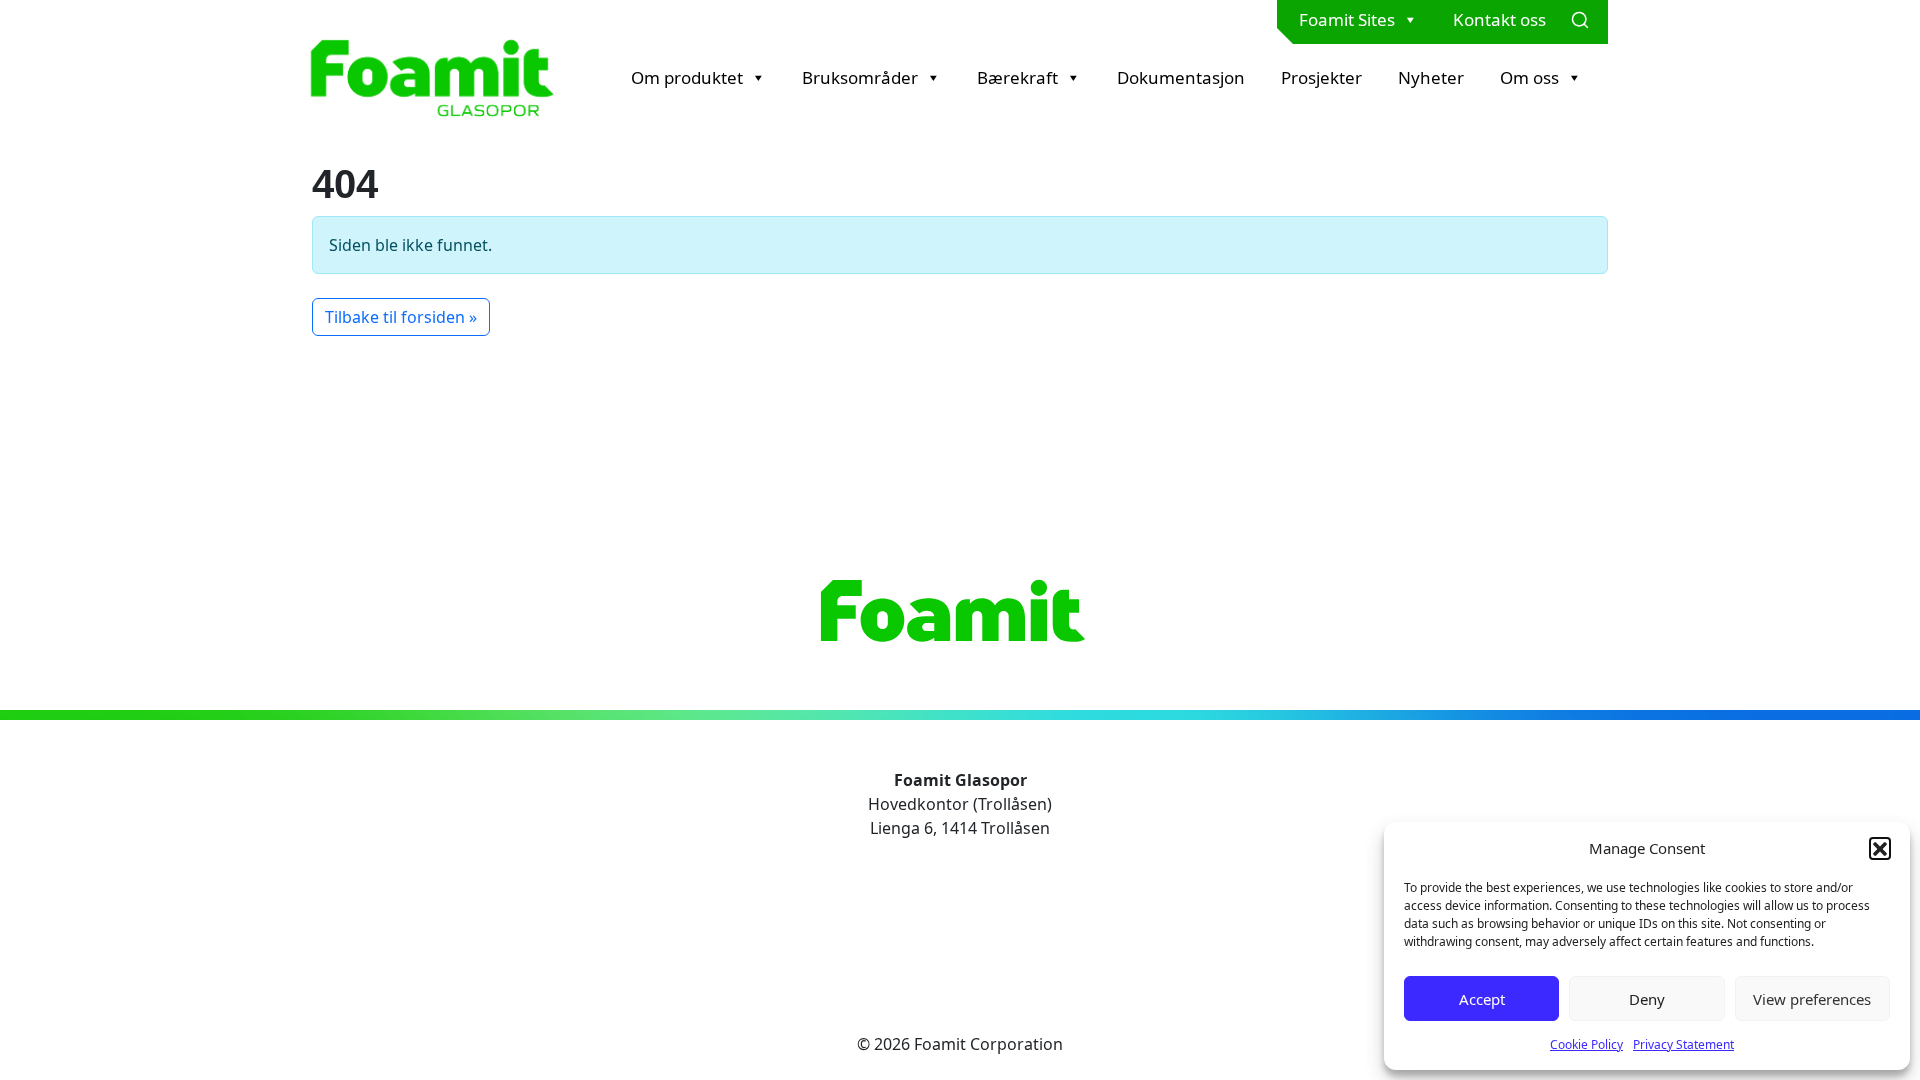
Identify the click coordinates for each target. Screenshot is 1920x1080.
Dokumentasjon (1181, 77)
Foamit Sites (1347, 19)
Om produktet (687, 77)
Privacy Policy (960, 884)
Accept (1482, 999)
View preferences (1812, 999)
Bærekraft (1017, 77)
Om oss (1529, 77)
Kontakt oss (1499, 19)
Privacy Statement (1683, 1044)
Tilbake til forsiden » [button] (401, 317)
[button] (1880, 848)
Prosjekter (1321, 77)
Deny (1647, 999)
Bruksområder (860, 77)
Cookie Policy (1586, 1044)
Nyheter (1431, 77)
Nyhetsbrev (952, 932)
